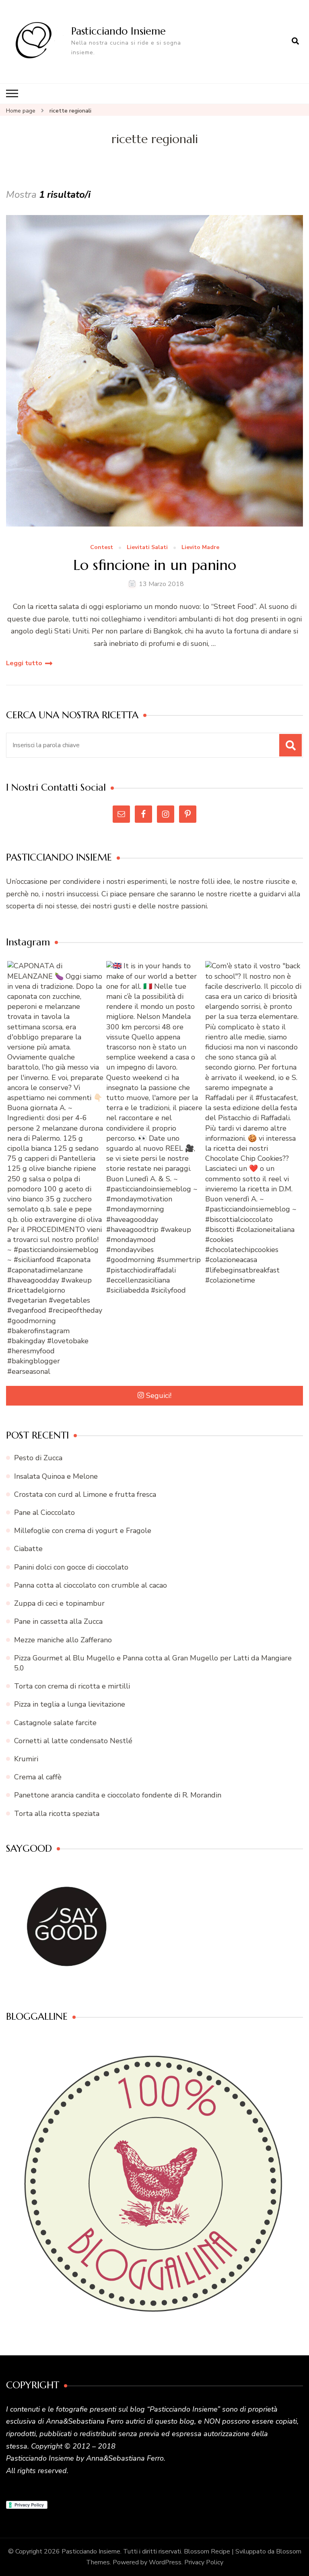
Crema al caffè (38, 1777)
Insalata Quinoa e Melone (56, 1476)
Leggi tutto (24, 663)
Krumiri (26, 1759)
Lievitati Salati (147, 548)
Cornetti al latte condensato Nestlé (73, 1741)
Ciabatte (28, 1549)
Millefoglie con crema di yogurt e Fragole (83, 1531)
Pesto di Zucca (38, 1458)
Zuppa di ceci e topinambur (59, 1603)
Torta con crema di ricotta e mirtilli (72, 1686)
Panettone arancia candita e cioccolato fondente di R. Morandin (118, 1795)
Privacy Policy (204, 2562)
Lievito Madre (200, 548)
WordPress (165, 2562)
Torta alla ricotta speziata (57, 1814)
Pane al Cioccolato (44, 1512)
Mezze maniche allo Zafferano (63, 1640)
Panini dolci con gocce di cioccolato (71, 1567)
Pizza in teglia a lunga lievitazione (70, 1704)
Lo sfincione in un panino (155, 565)
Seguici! (159, 1396)
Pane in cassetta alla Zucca (58, 1621)
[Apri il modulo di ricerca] (295, 41)
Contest (102, 548)
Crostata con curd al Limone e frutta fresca (85, 1494)
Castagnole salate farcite (55, 1723)
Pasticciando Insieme (118, 31)
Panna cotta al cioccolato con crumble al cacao (91, 1585)
